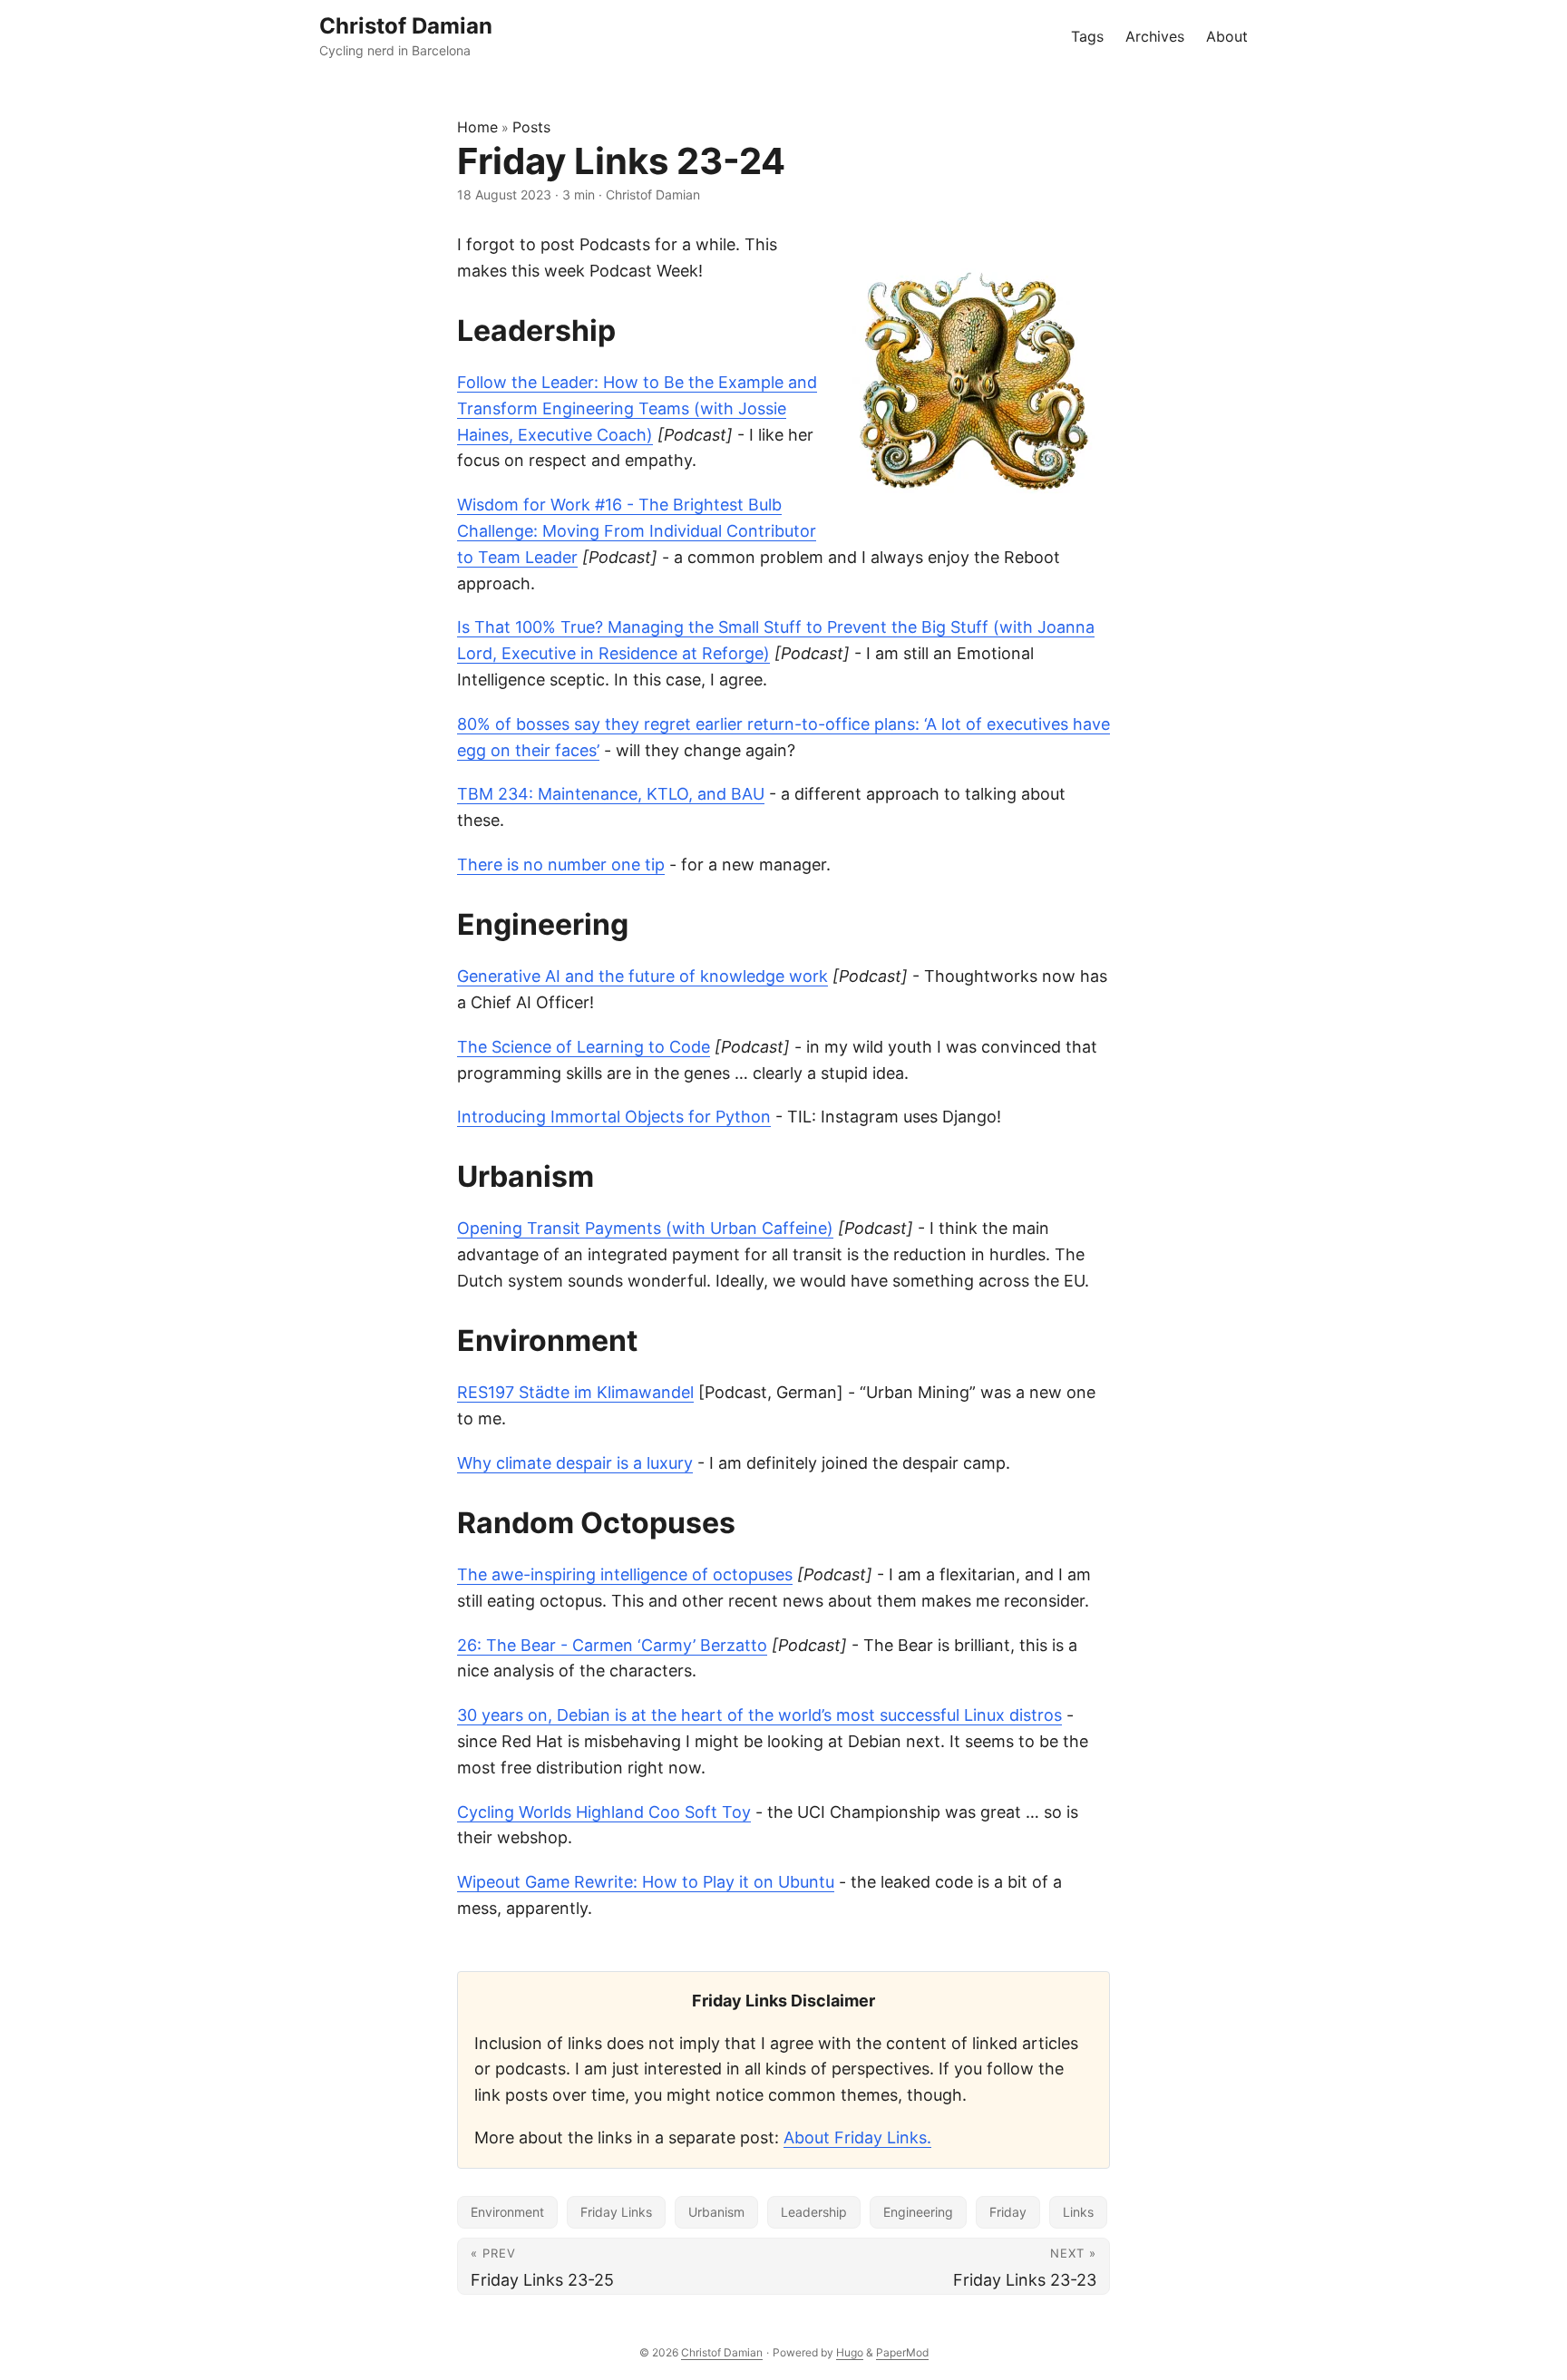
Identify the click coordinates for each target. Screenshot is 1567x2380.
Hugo (850, 2352)
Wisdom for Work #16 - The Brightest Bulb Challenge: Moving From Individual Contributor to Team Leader (637, 531)
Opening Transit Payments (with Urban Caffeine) (645, 1228)
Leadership (814, 2212)
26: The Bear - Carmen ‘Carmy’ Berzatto (612, 1645)
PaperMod (902, 2352)
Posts (531, 127)
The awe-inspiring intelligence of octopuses (625, 1574)
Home (477, 127)
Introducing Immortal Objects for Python (614, 1117)
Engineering (918, 2212)
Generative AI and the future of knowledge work (642, 976)
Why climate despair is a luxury (575, 1463)
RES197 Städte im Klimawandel (575, 1392)
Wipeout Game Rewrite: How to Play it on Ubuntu (646, 1882)
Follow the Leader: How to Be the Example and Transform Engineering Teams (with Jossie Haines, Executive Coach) (637, 408)
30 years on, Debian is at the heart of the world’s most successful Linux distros (759, 1715)
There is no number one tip (561, 865)
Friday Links (616, 2212)
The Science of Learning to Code (584, 1047)
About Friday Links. (857, 2137)
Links (1078, 2212)
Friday (1008, 2212)
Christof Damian (722, 2352)
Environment (507, 2212)
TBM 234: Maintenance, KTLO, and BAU (611, 794)
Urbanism (716, 2212)
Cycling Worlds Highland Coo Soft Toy (604, 1812)
